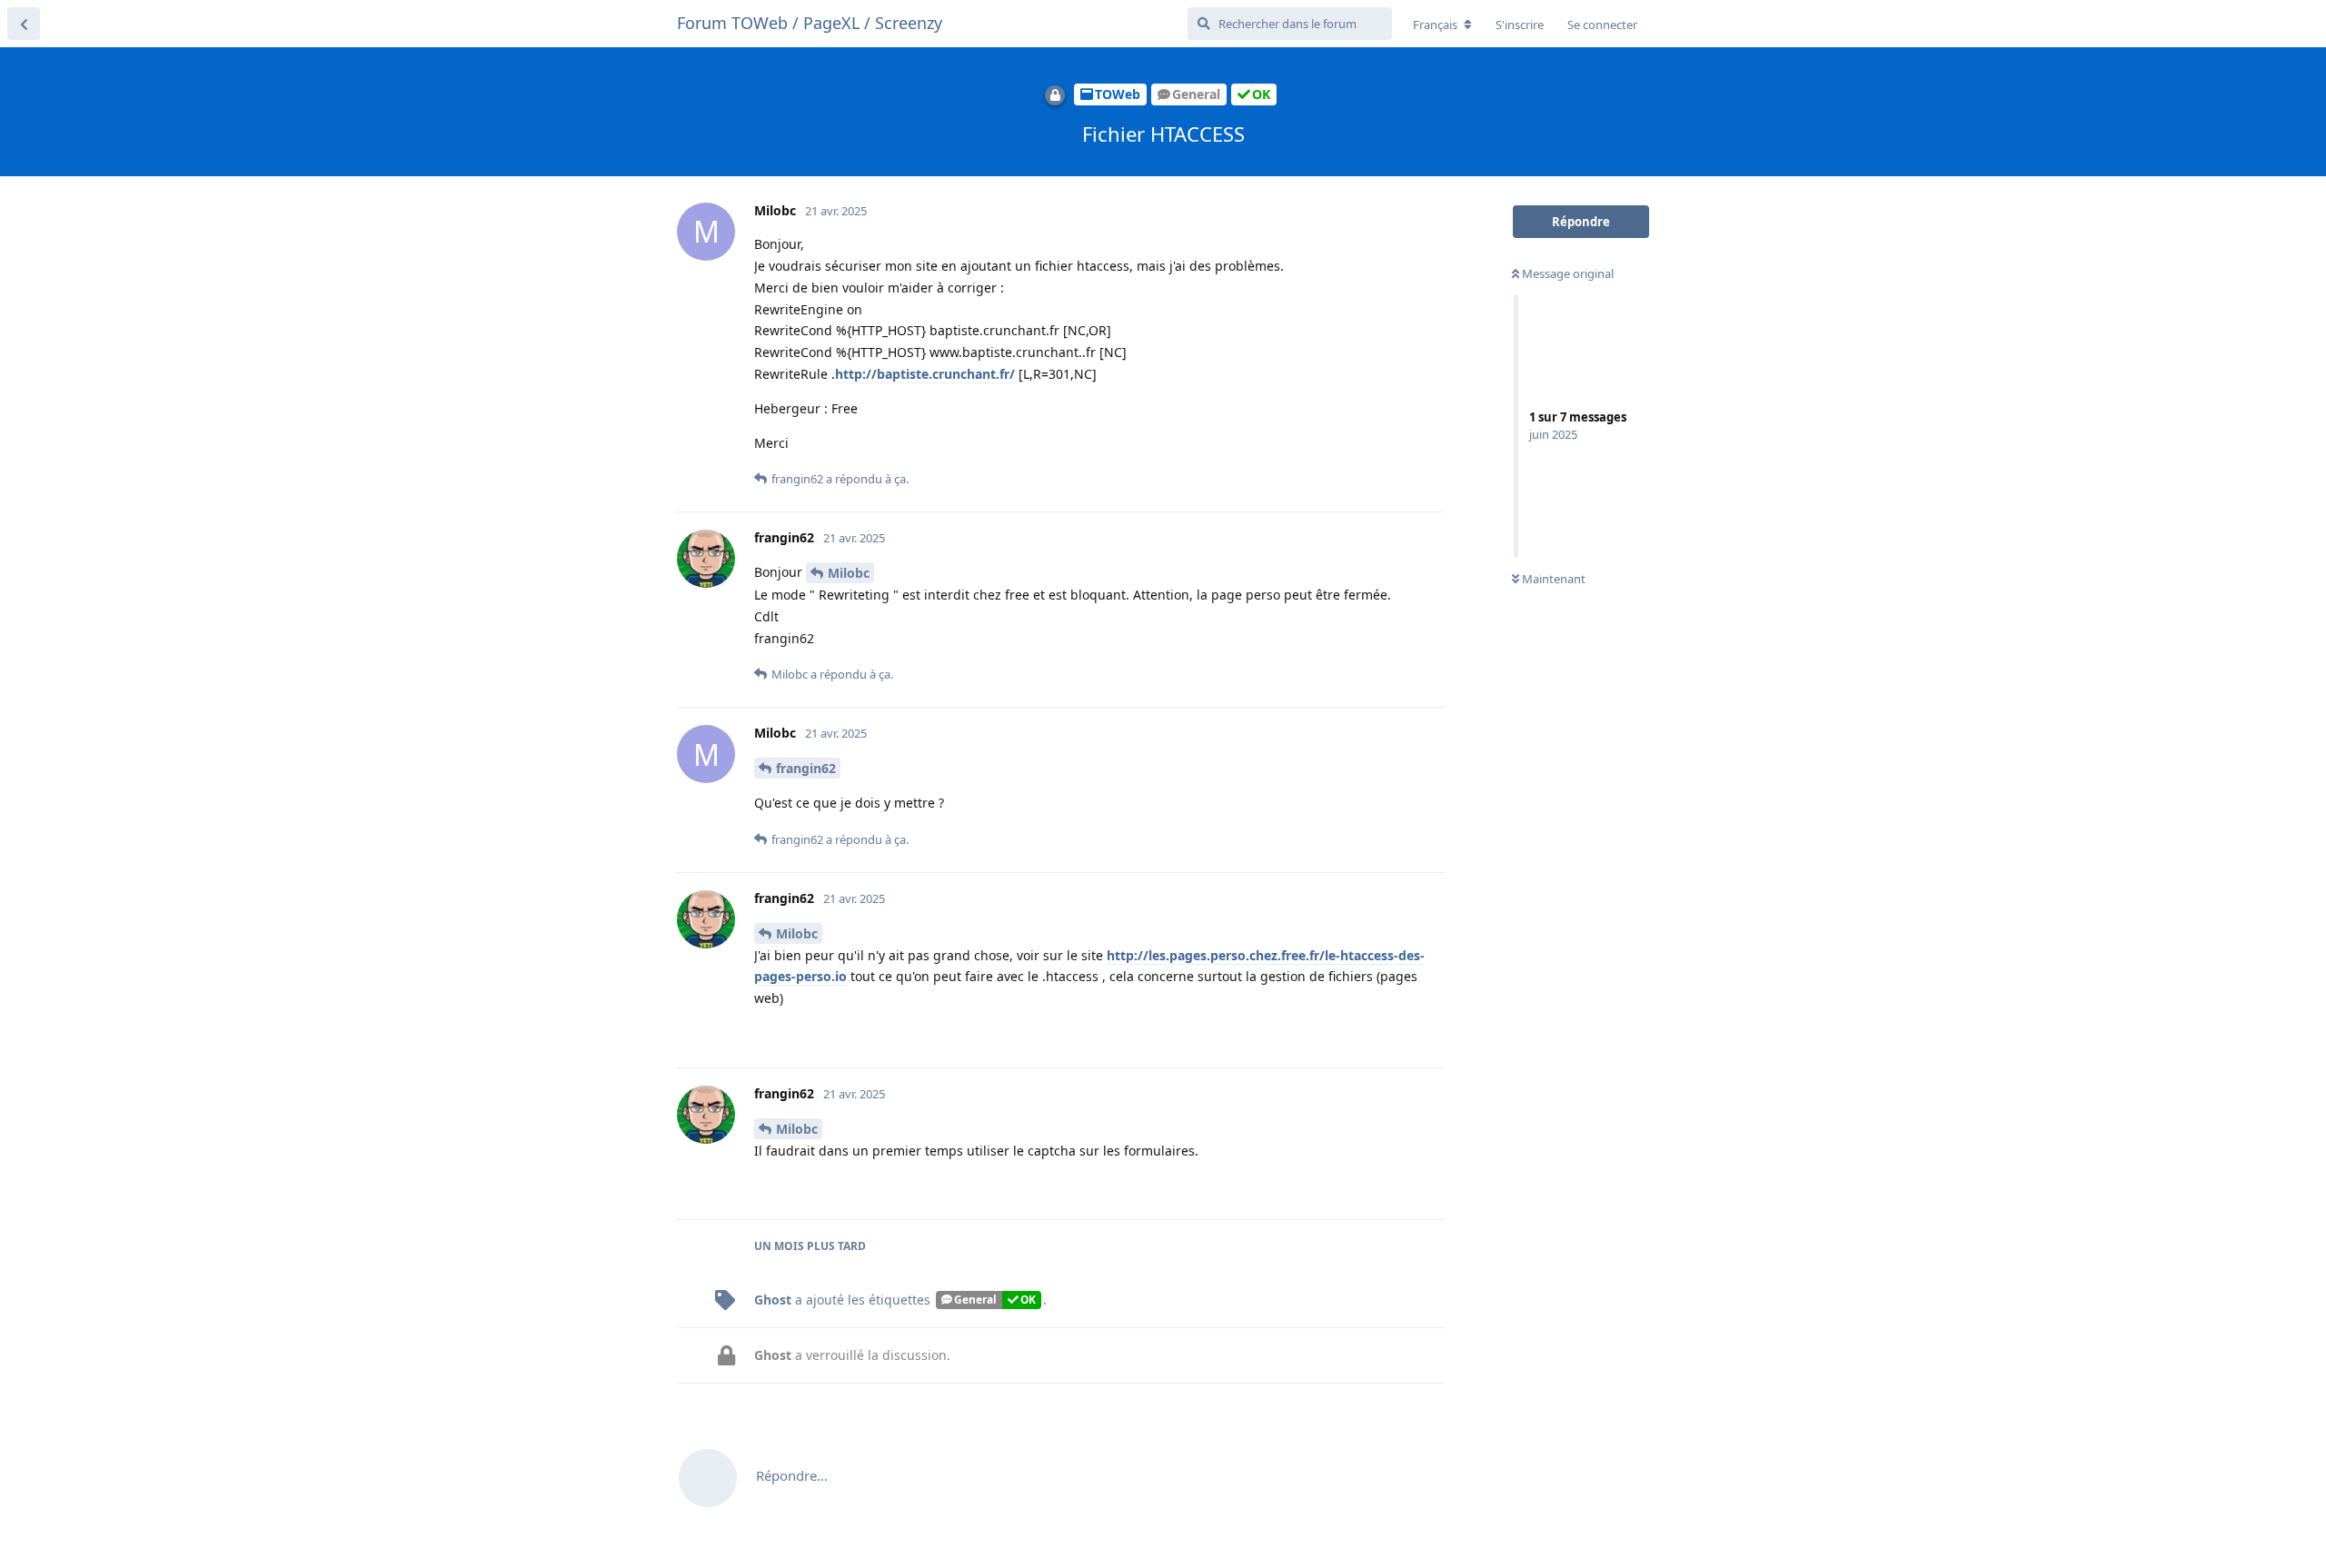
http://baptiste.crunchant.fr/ (925, 374)
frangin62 (806, 768)
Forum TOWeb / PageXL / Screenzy (810, 23)
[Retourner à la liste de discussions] (24, 24)
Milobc (849, 573)
